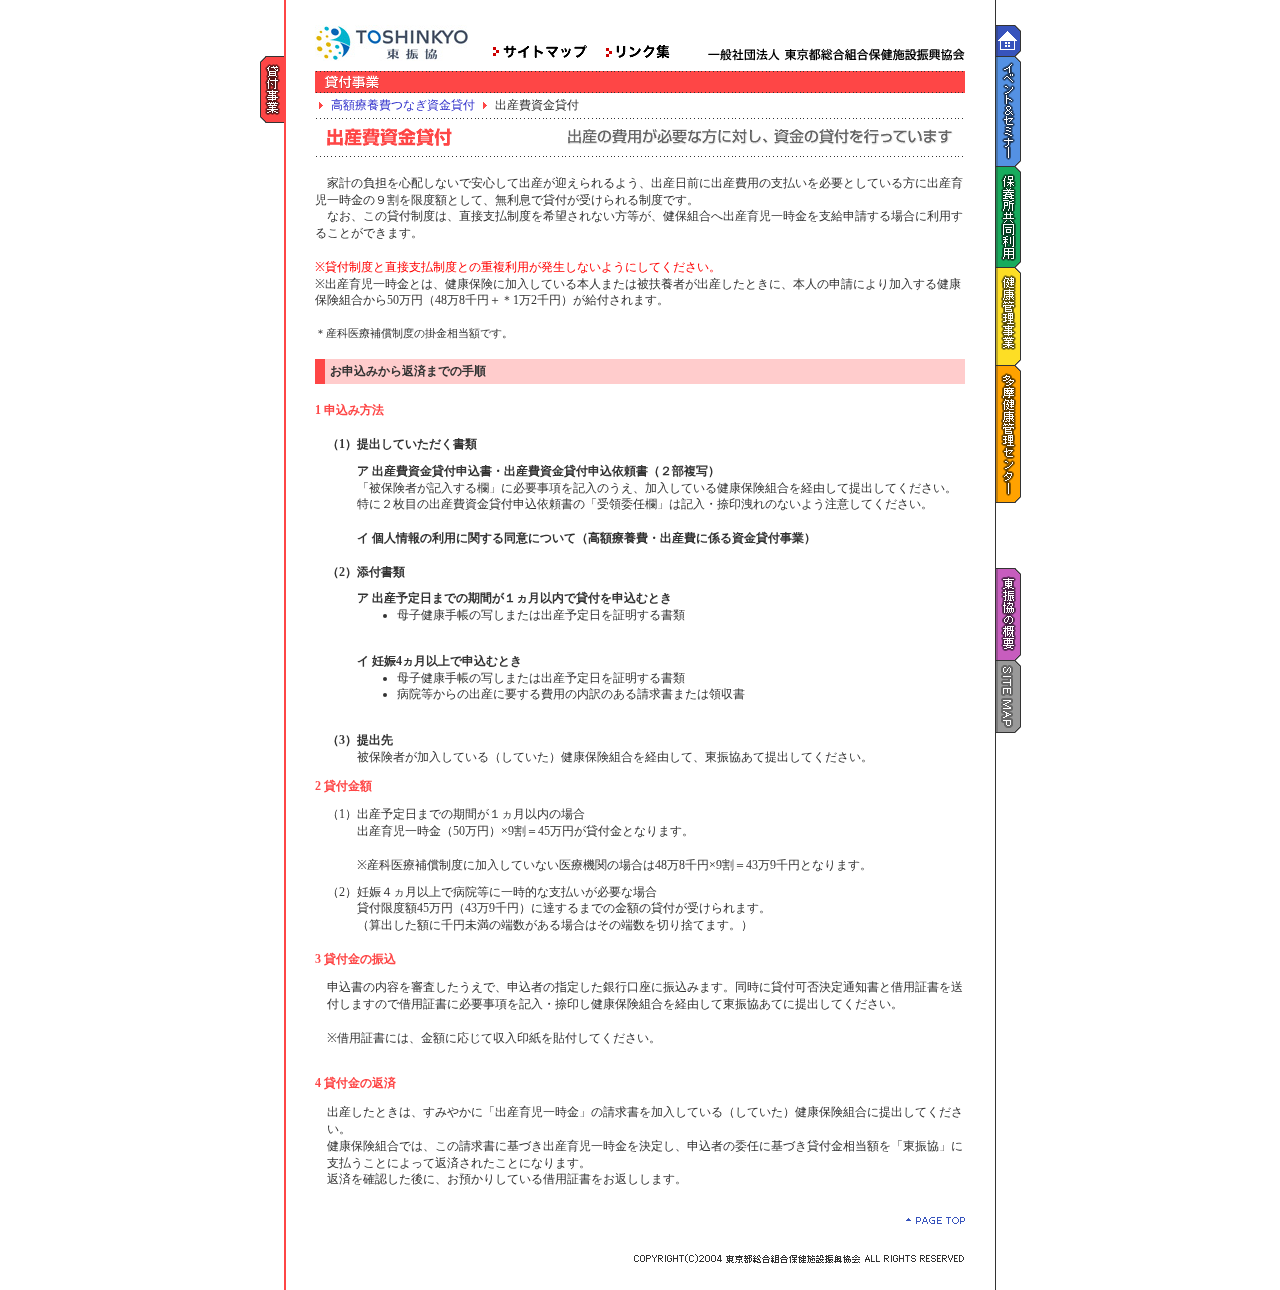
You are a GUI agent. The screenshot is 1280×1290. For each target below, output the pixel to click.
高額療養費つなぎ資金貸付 (403, 105)
